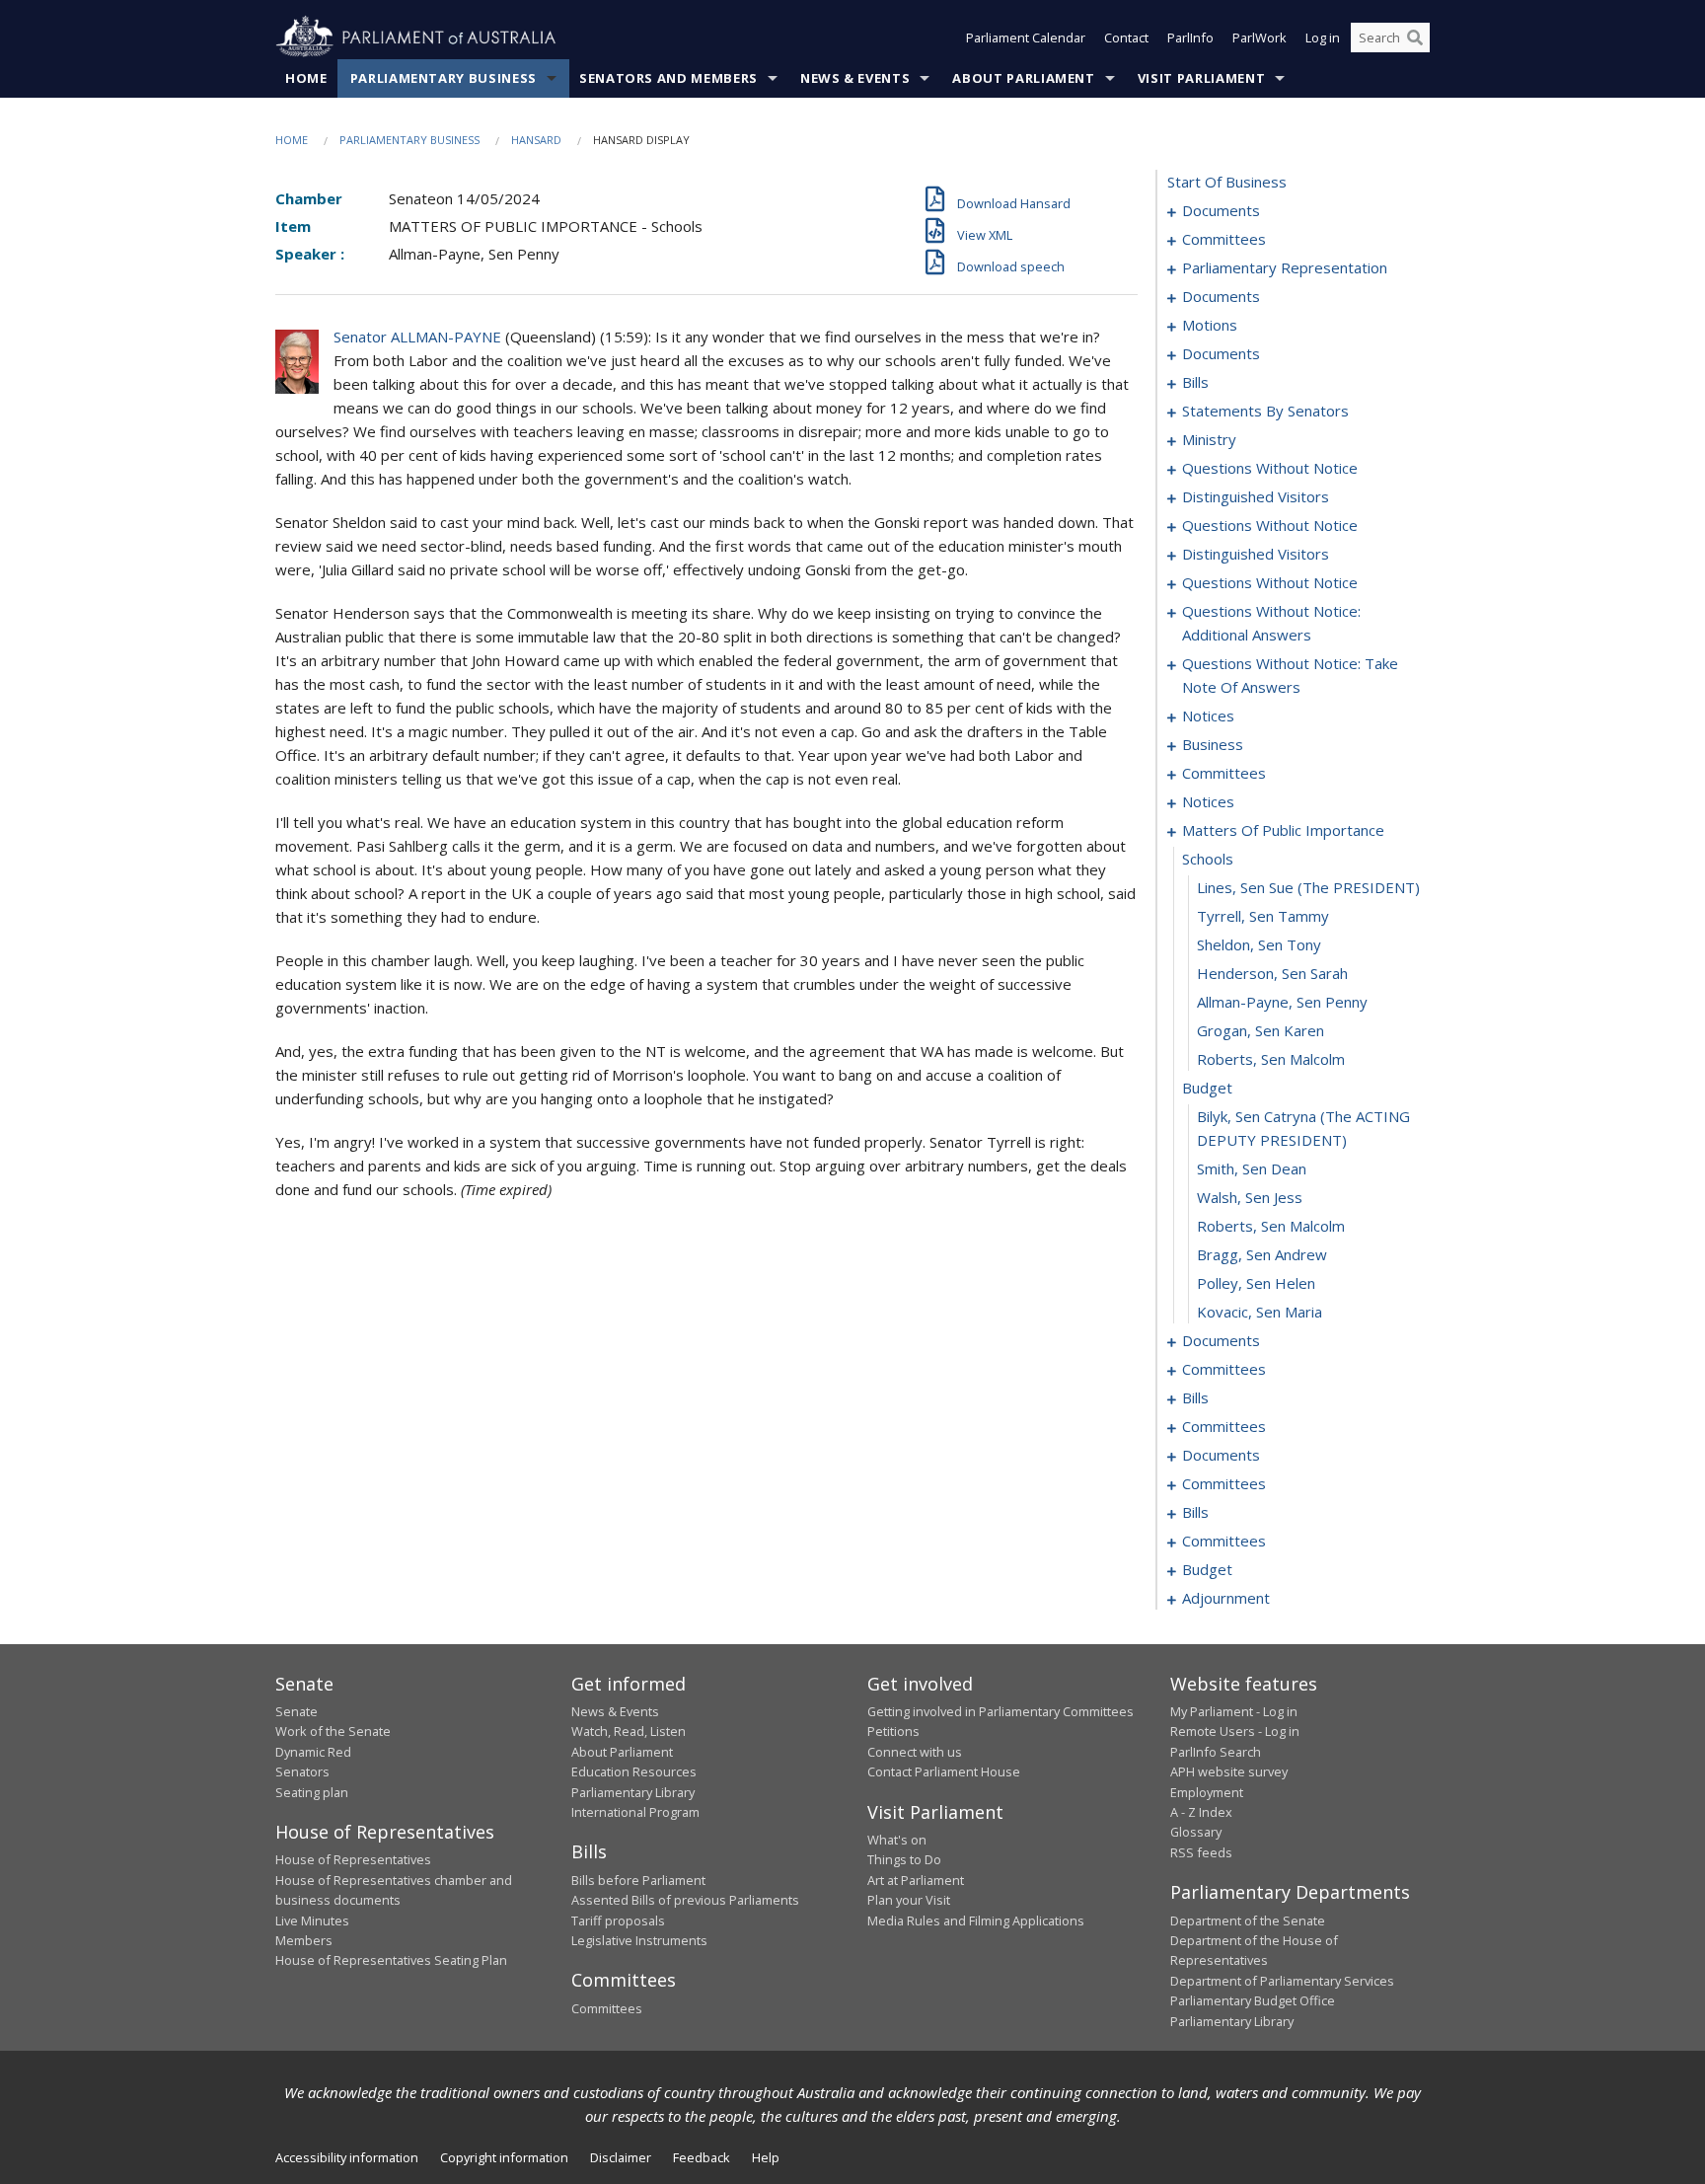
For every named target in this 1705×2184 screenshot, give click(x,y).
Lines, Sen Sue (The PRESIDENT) (1308, 887)
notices (1208, 715)
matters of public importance (1283, 830)
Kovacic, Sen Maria (1260, 1312)
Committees (607, 2008)
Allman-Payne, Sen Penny (1282, 1002)
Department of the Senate (1248, 1920)
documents (1221, 210)
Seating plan (312, 1792)
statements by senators (1265, 411)
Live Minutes (312, 1920)
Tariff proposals (618, 1920)
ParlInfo (1190, 38)
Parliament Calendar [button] (1026, 38)
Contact (1126, 38)
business (1213, 744)
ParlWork (1260, 38)
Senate (297, 1711)
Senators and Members (668, 78)
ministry (1209, 439)
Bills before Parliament (638, 1880)
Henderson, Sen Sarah (1272, 973)
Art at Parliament (916, 1880)
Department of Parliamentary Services (1282, 1981)
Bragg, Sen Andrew (1262, 1254)
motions (1210, 325)
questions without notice (1270, 468)
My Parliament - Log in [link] (1234, 1711)
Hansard (536, 140)
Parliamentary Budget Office (1253, 2000)
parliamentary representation (1285, 267)
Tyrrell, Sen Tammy (1263, 916)
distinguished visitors (1256, 496)
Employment (1207, 1792)
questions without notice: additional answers (1271, 623)
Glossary (1196, 1832)
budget (1207, 1088)
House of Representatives (353, 1859)
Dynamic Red (313, 1752)
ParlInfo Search (1216, 1752)
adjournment (1226, 1598)
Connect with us (915, 1752)
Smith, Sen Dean (1252, 1168)
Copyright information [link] (504, 2157)
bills (1195, 382)
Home (306, 78)
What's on (897, 1840)
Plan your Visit (909, 1900)
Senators (302, 1771)
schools (1208, 859)
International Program (635, 1812)
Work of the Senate (333, 1731)
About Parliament (1023, 78)
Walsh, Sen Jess (1250, 1197)
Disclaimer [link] (621, 2157)
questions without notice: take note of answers (1290, 675)
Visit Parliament (1201, 78)
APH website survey (1229, 1771)
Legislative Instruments (639, 1940)
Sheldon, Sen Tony (1259, 944)
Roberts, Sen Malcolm (1271, 1059)
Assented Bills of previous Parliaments (685, 1900)
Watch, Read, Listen (629, 1731)
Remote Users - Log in (1235, 1731)
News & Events (855, 78)
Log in (1323, 38)
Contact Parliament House (944, 1771)
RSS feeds (1201, 1852)
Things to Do (904, 1859)
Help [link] (766, 2157)
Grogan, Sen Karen (1260, 1030)
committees (1224, 239)
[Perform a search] (1415, 38)
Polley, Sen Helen (1256, 1283)
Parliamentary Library (633, 1792)
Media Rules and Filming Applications (976, 1920)
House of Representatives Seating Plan (391, 1960)
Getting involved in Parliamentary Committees (1001, 1711)
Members (304, 1940)
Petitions (893, 1731)
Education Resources (634, 1771)
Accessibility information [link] (347, 2157)
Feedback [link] (702, 2157)
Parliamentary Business (444, 78)
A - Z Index (1201, 1812)
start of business (1227, 182)
